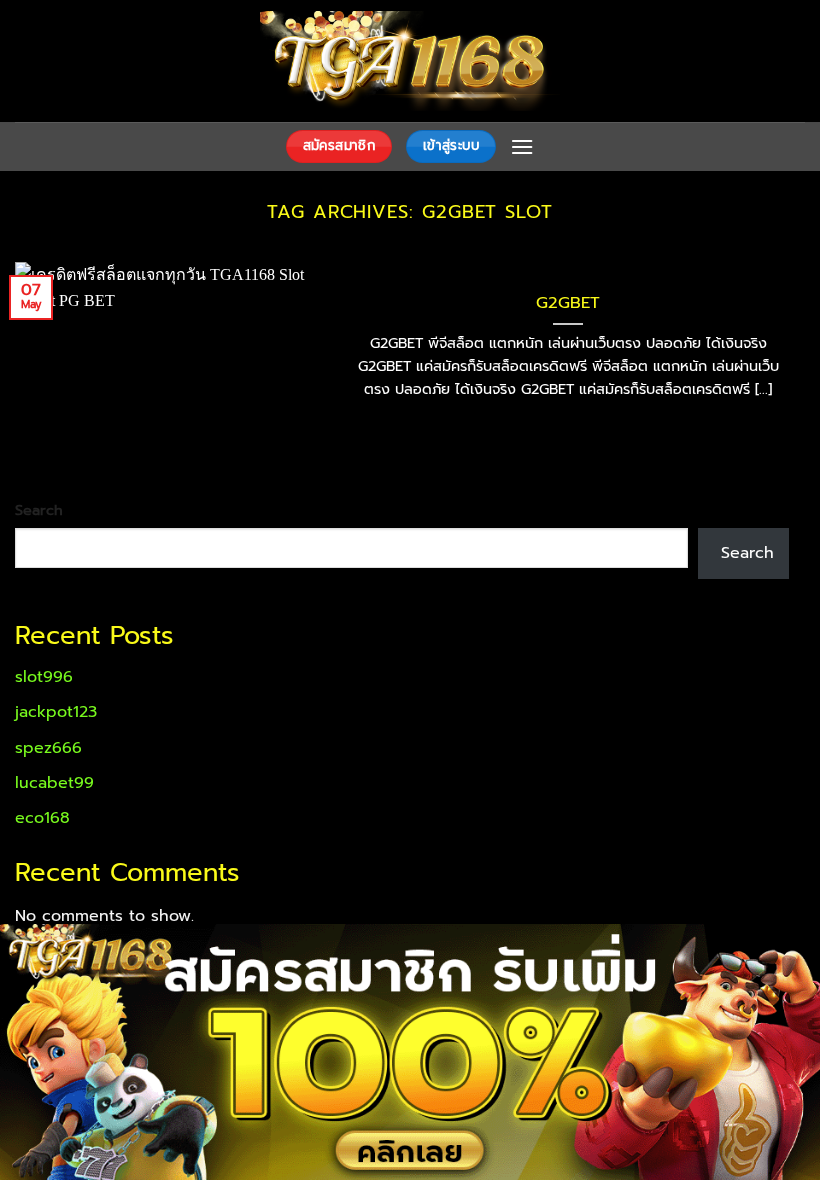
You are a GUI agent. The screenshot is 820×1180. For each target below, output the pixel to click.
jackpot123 (56, 712)
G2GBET (568, 303)
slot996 (44, 677)
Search (39, 510)
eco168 (42, 818)
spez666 (48, 748)
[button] (522, 146)
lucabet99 (54, 783)
